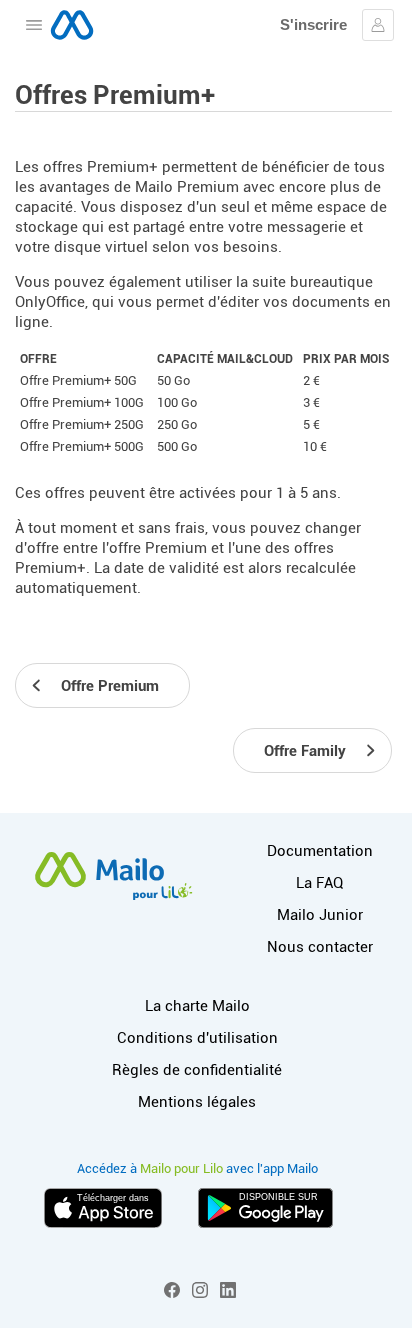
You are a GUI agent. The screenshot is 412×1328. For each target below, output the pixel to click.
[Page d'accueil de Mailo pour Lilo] (72, 25)
